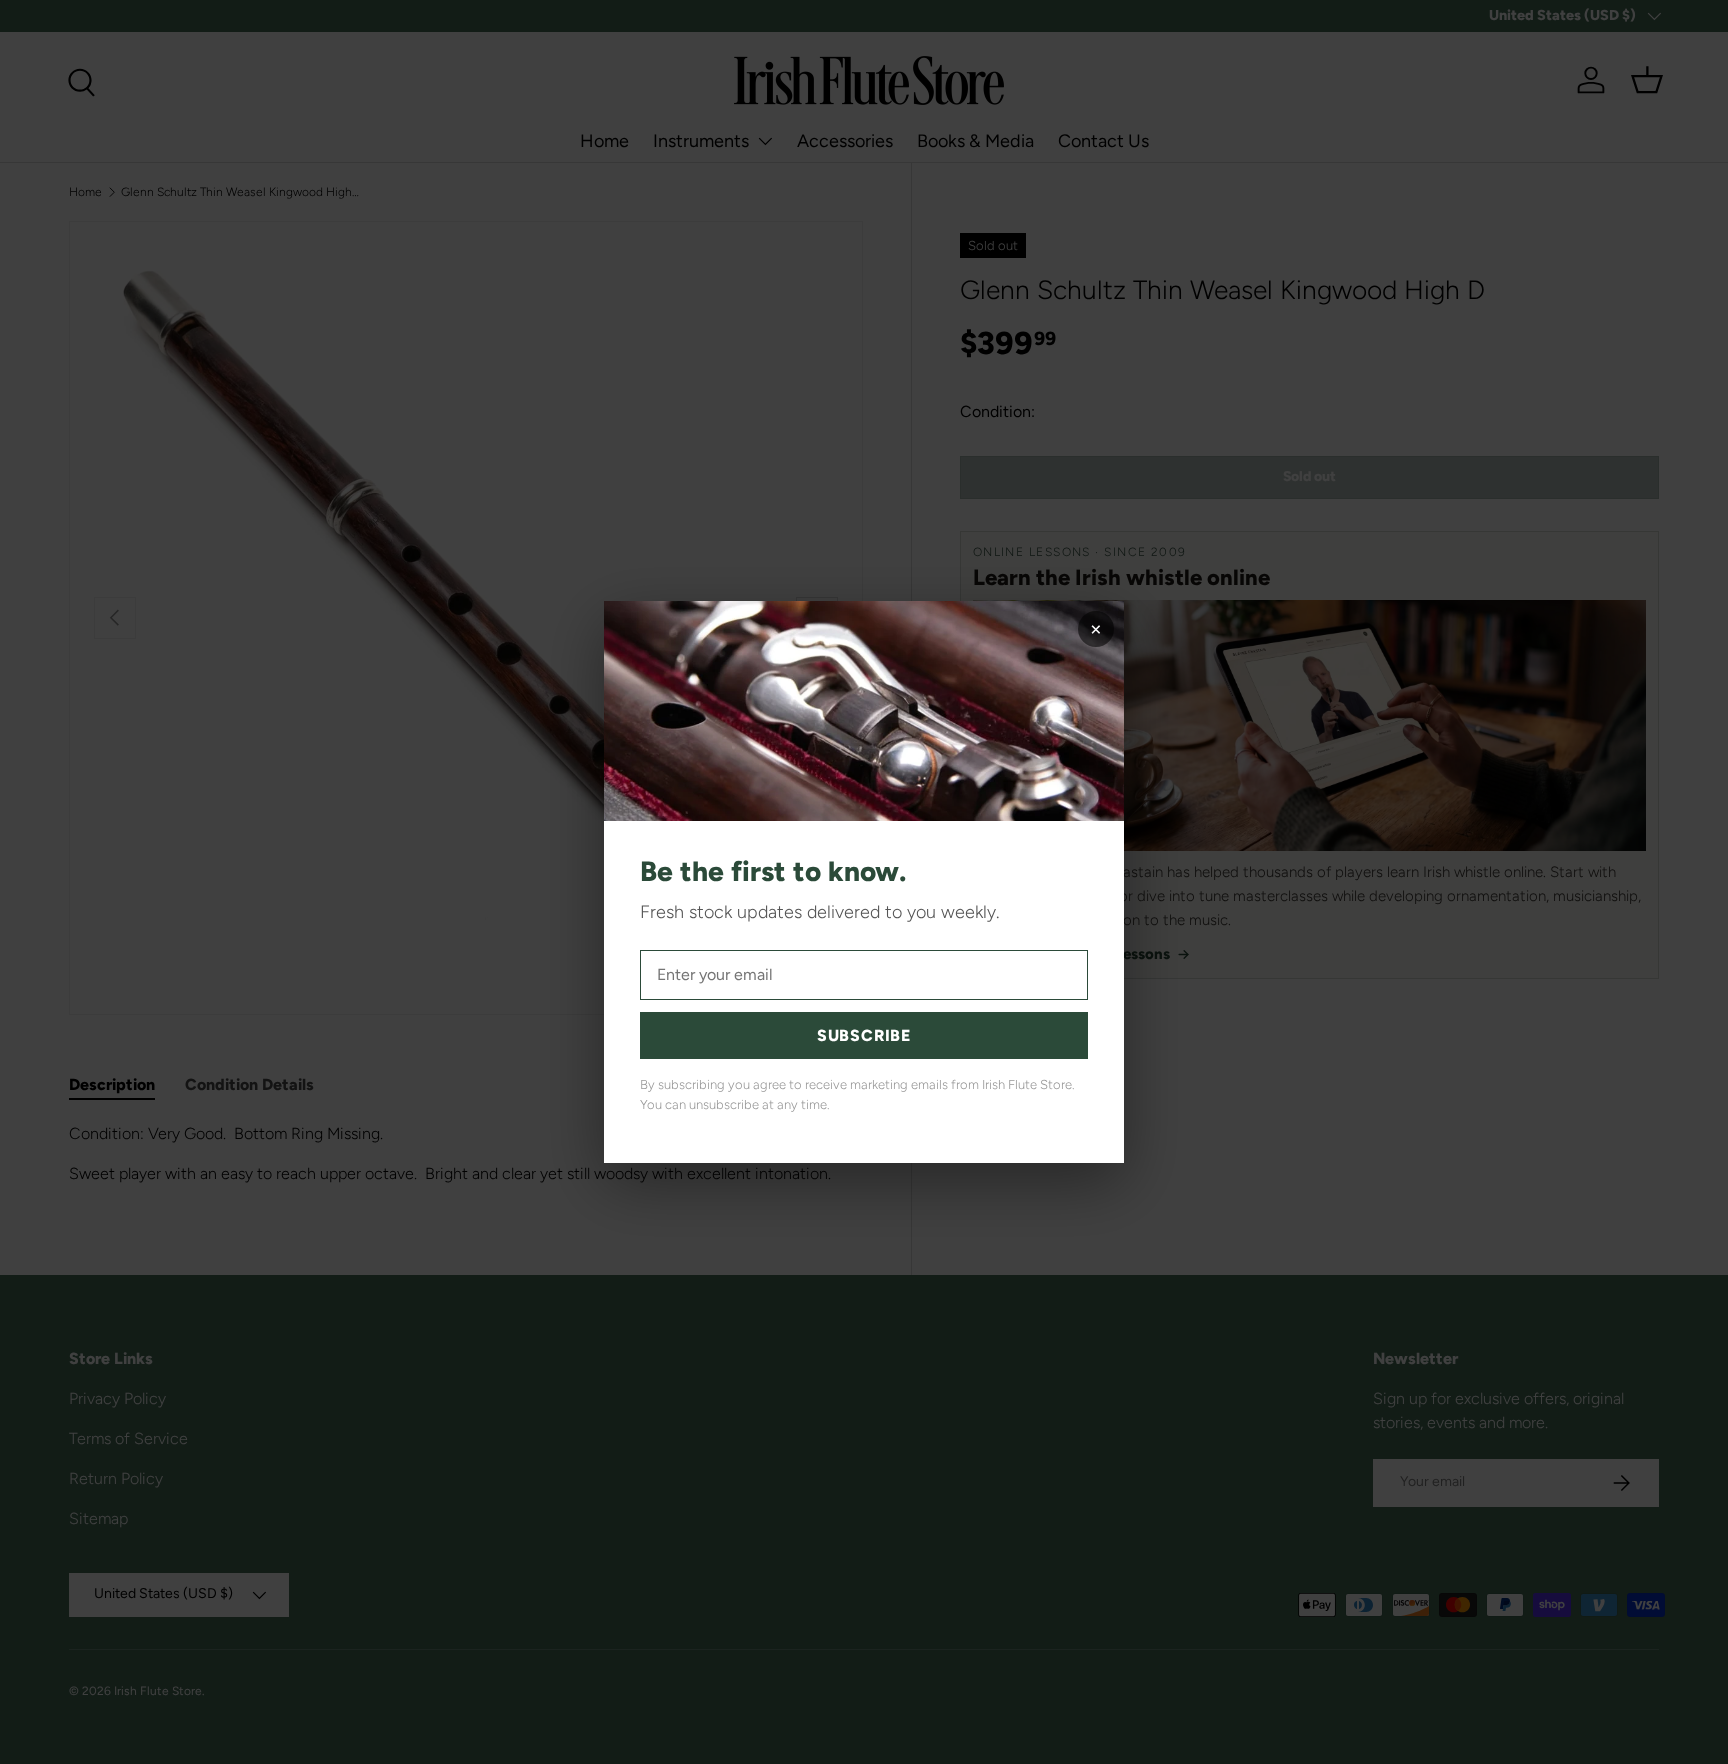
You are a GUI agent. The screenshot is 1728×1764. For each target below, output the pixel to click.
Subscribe (864, 1035)
